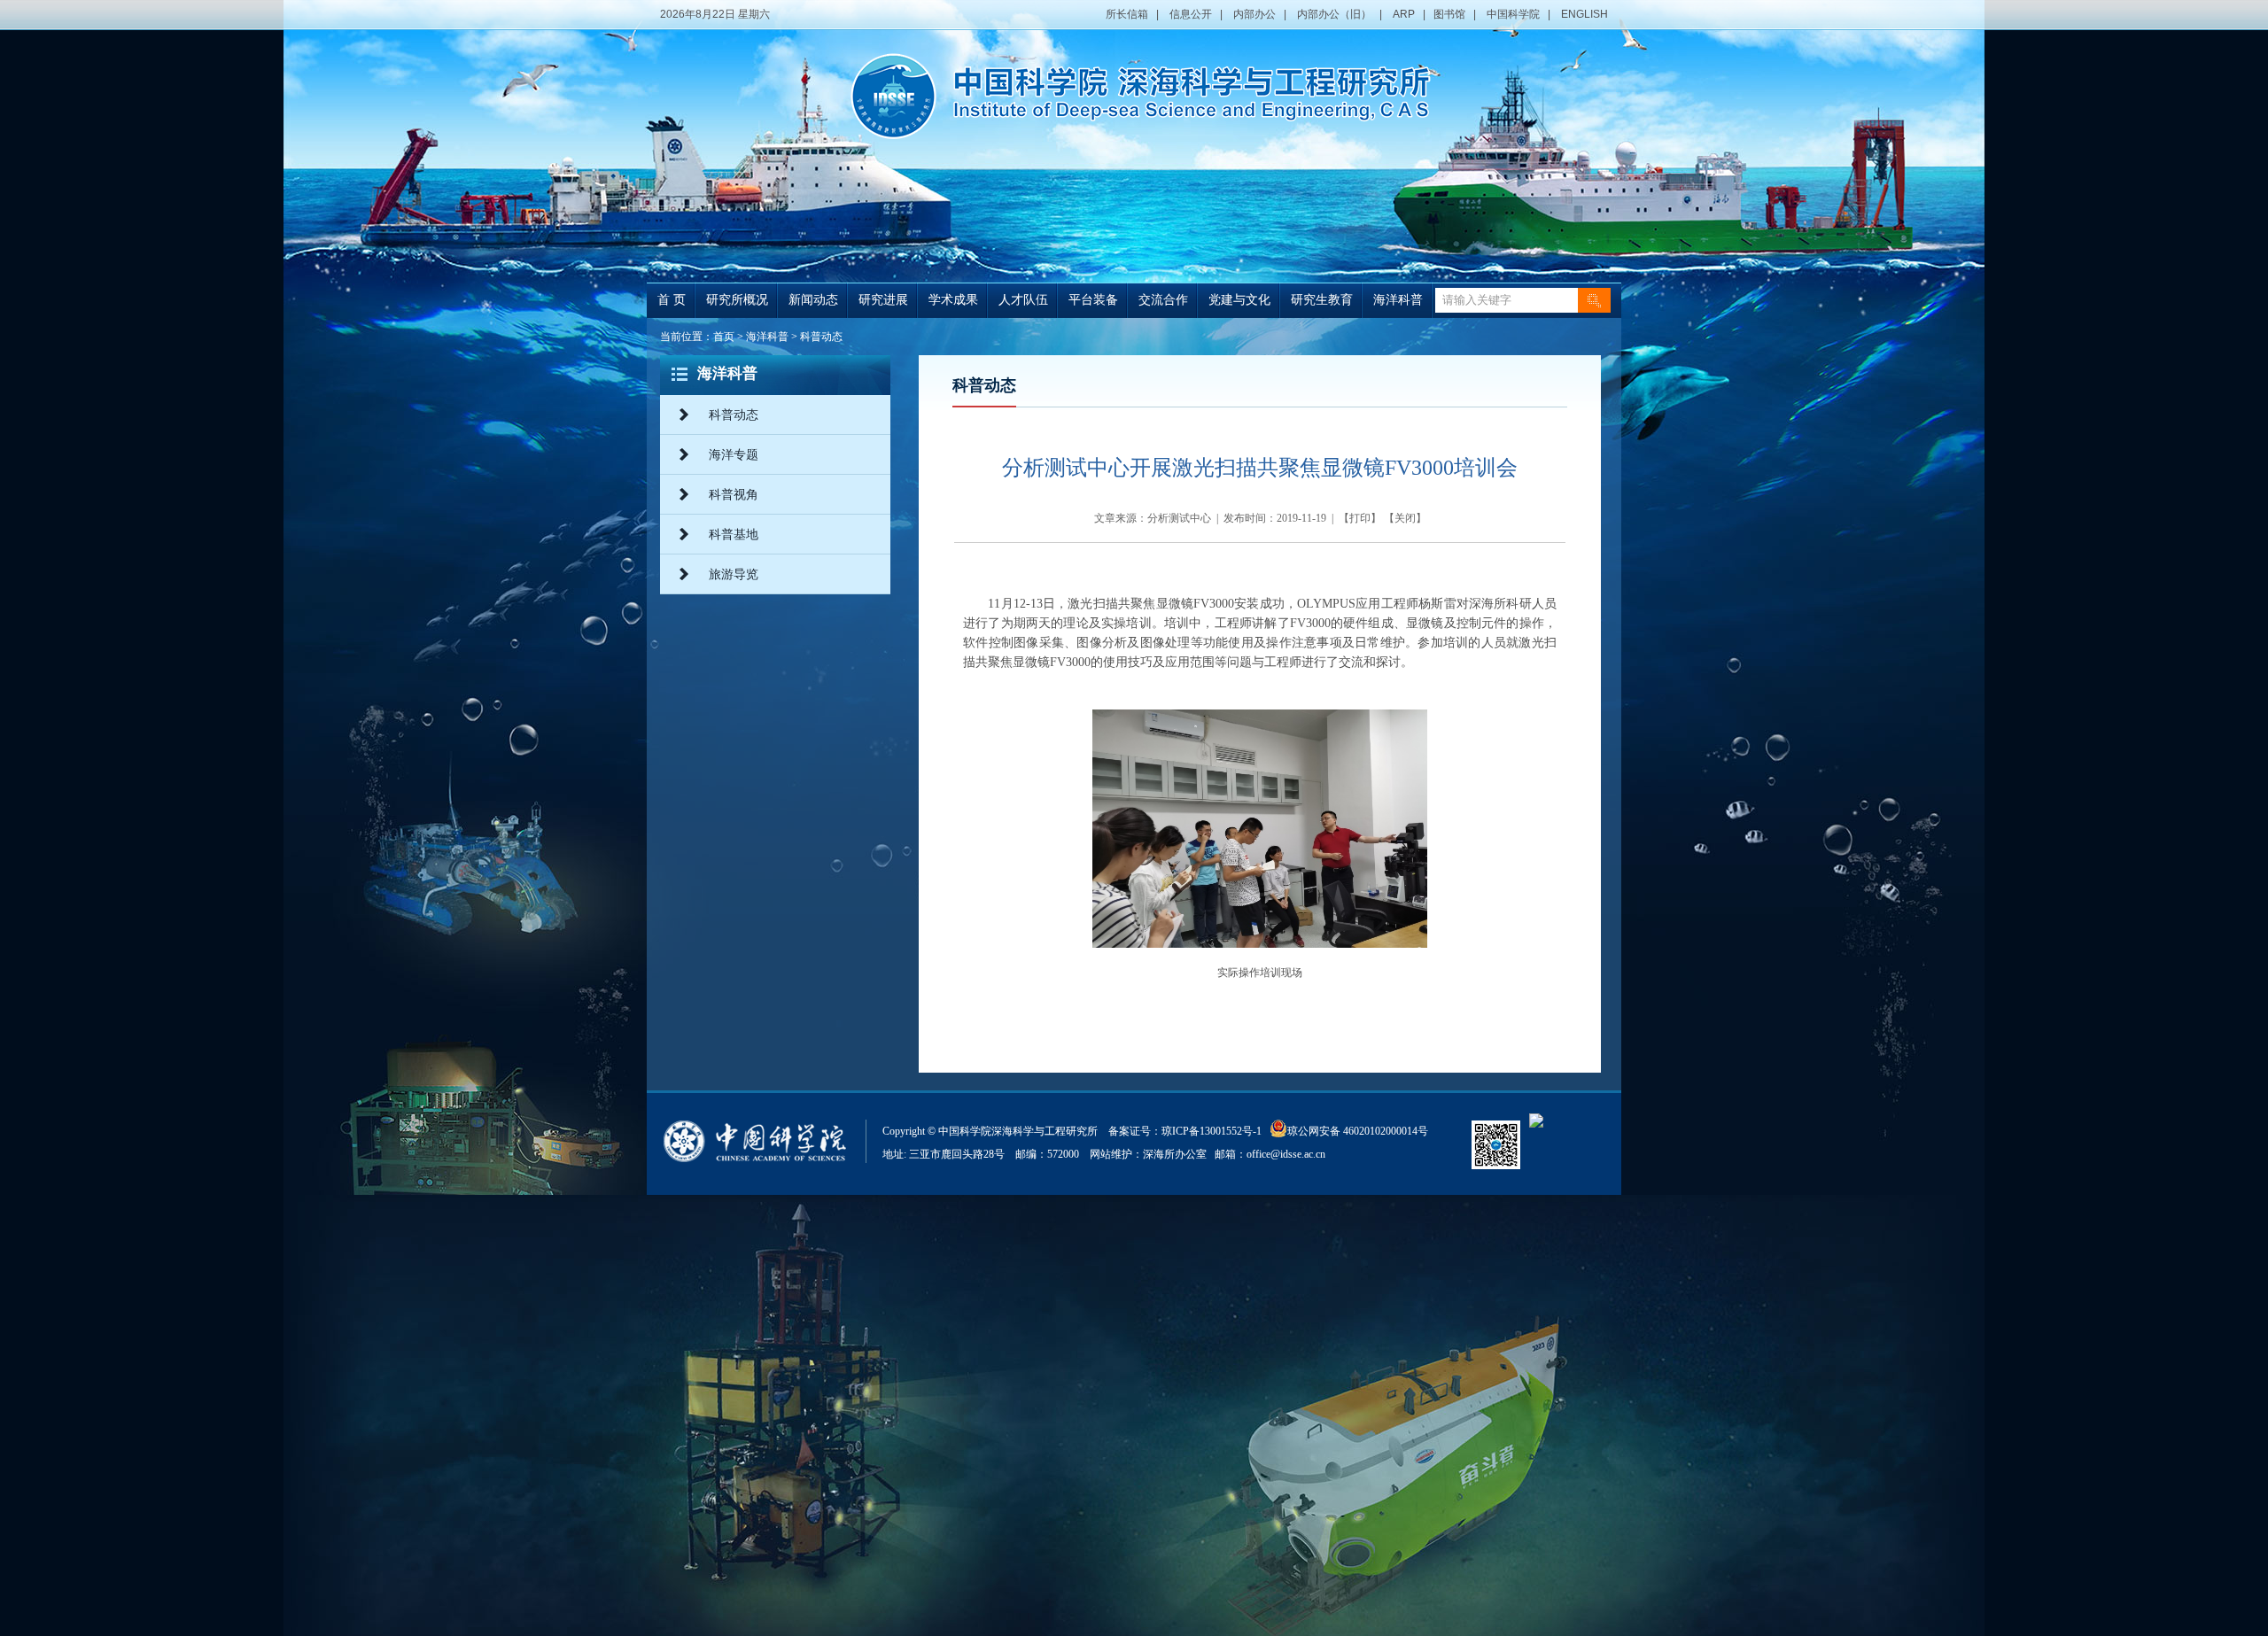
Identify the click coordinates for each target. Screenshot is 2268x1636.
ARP (1404, 14)
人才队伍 (1023, 300)
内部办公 (1254, 14)
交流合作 (1163, 300)
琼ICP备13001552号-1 (1214, 1131)
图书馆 (1449, 14)
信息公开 (1191, 14)
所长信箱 (1127, 14)
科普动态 (821, 337)
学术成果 (953, 300)
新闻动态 (813, 300)
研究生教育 (1322, 300)
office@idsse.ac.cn (1286, 1154)
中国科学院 (1513, 14)
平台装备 (1093, 300)
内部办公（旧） (1334, 14)
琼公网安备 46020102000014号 (1358, 1131)
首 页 (672, 300)
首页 (724, 337)
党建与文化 (1239, 300)
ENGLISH (1584, 14)
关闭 (1405, 518)
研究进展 (883, 300)
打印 (1360, 518)
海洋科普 (1398, 300)
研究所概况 (737, 300)
